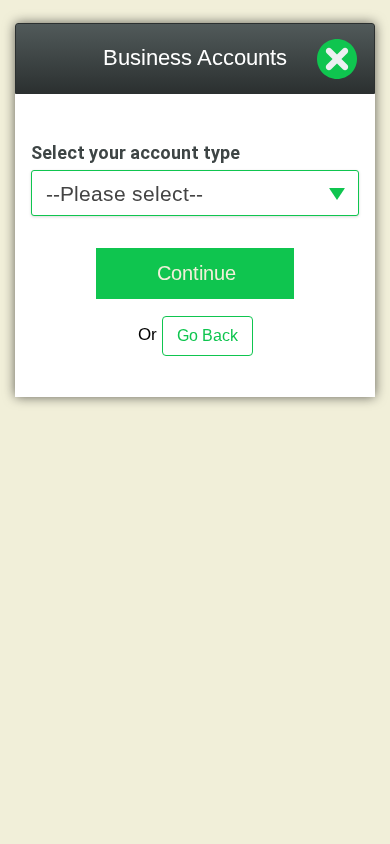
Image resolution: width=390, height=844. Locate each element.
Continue (196, 273)
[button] (195, 192)
